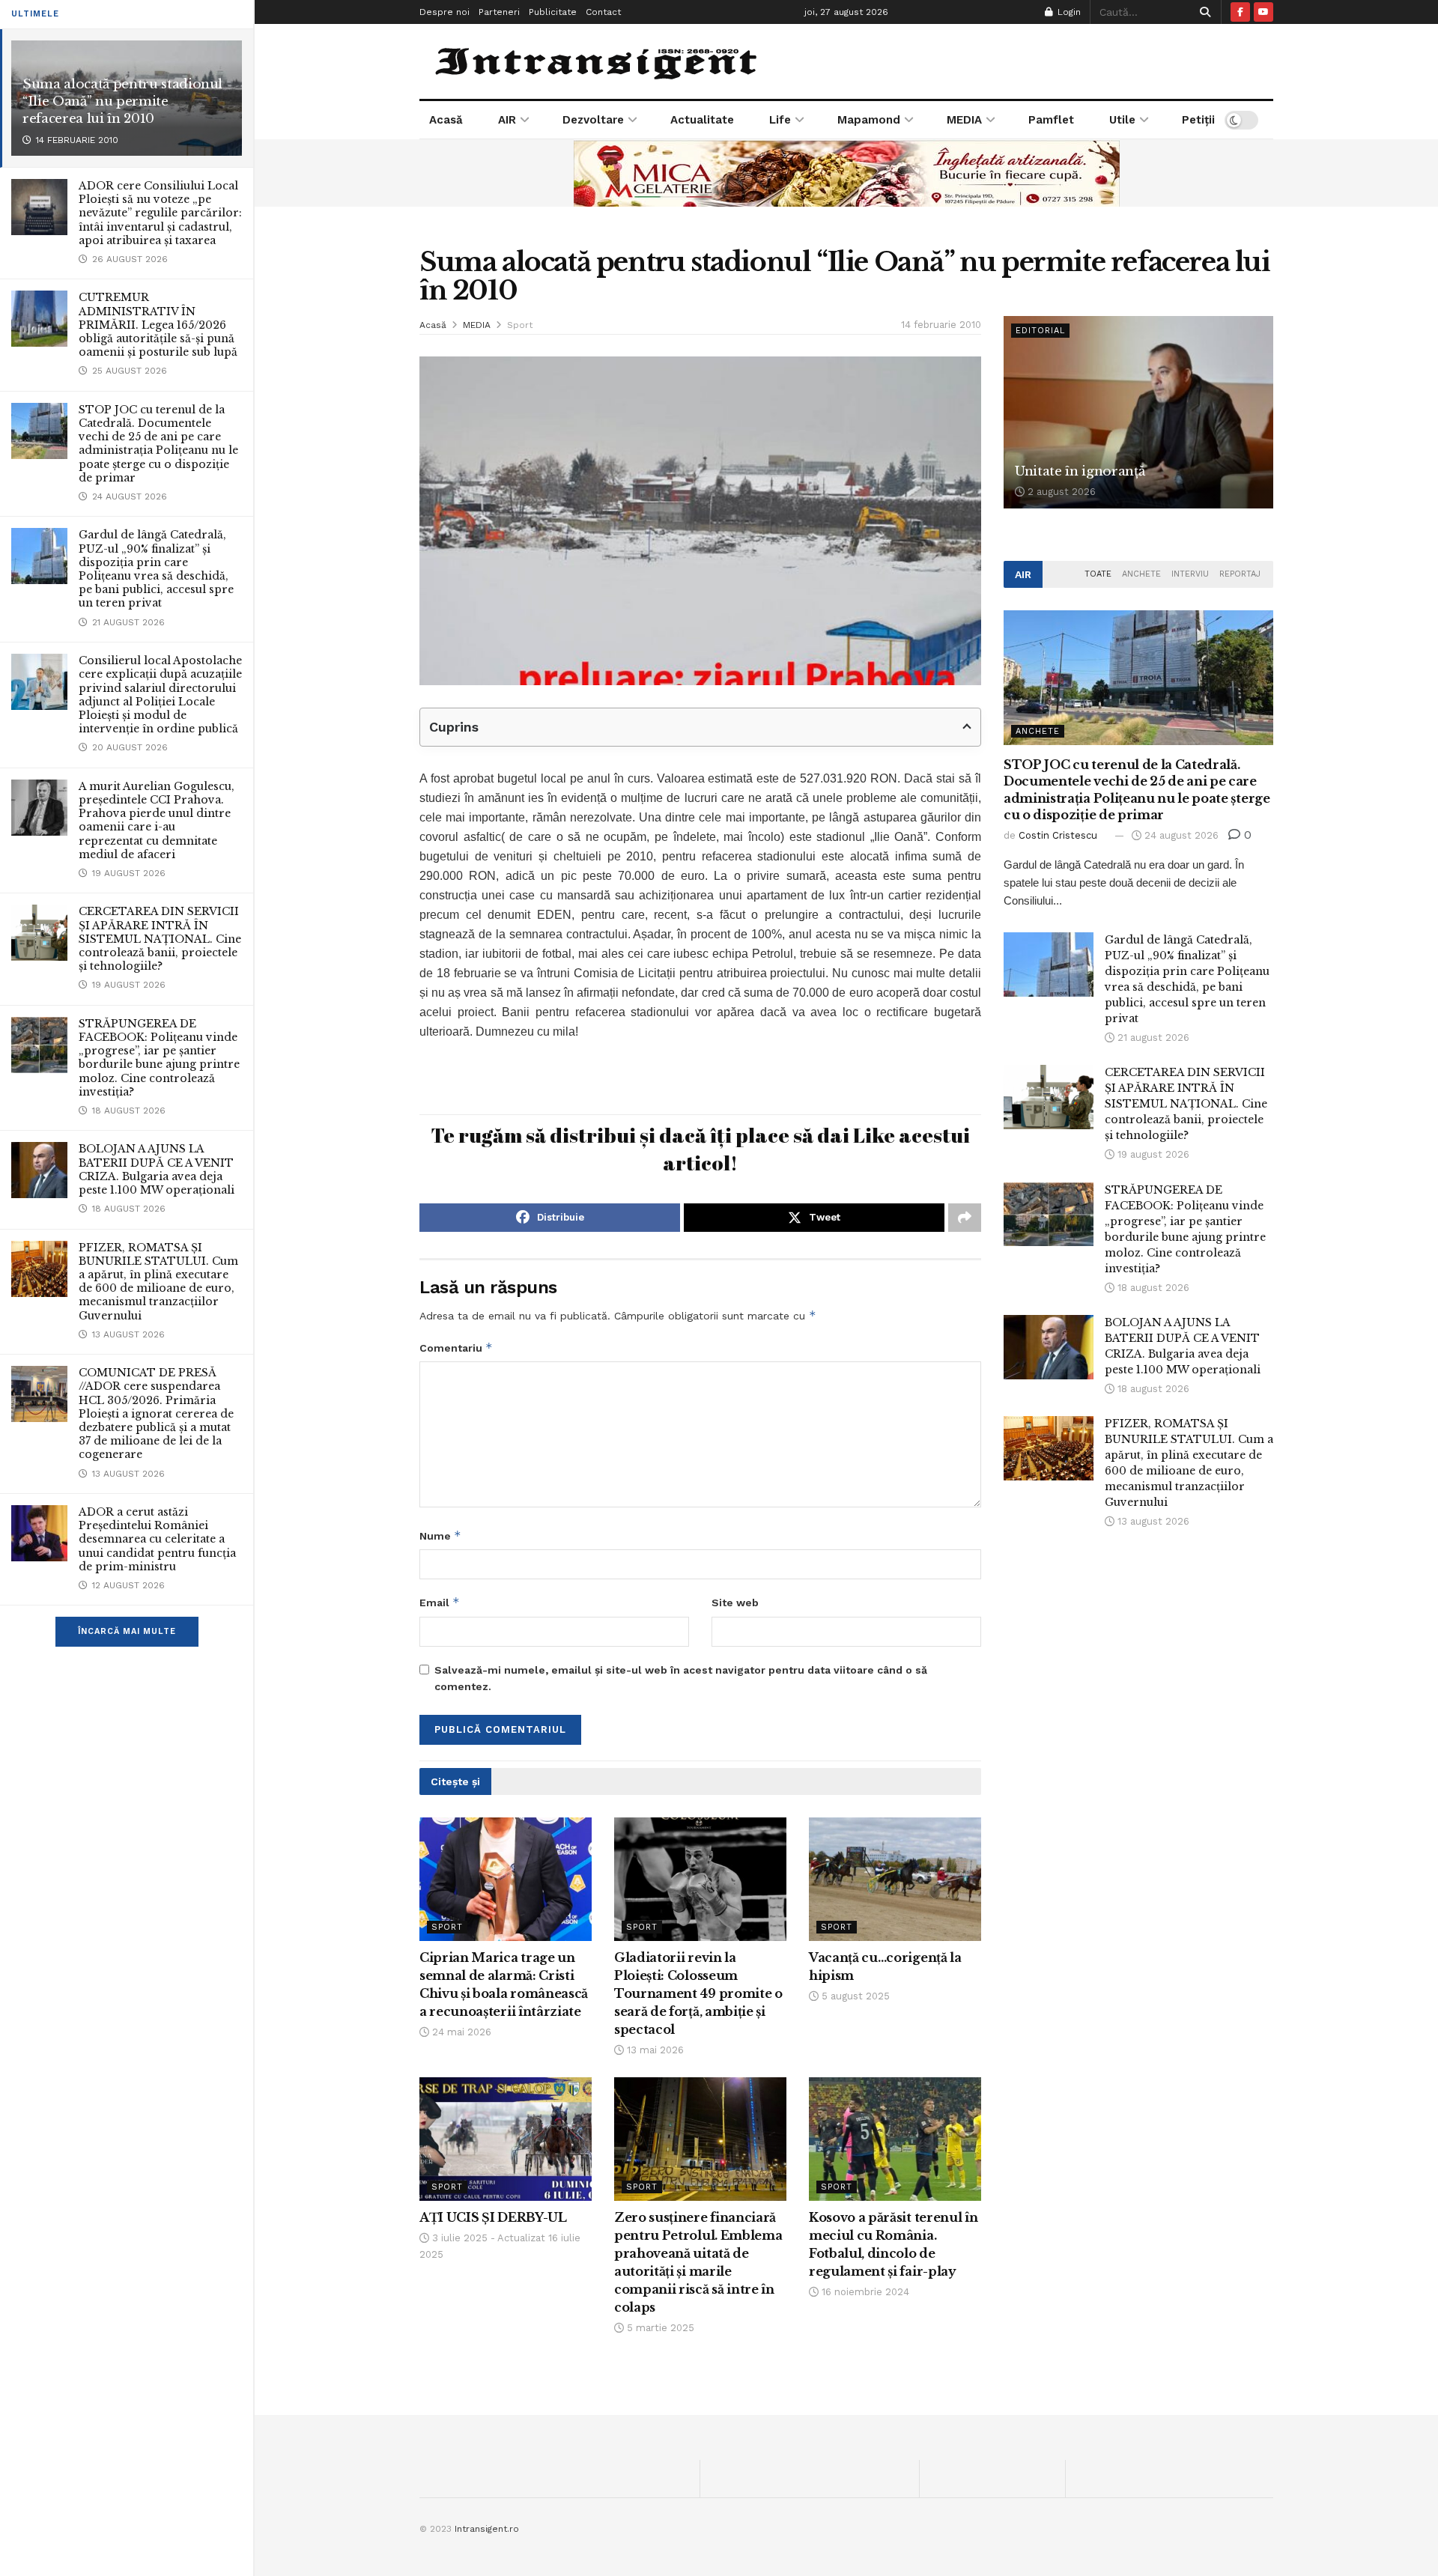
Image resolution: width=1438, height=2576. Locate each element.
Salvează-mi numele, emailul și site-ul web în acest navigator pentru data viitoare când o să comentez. (681, 1678)
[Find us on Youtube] (1263, 12)
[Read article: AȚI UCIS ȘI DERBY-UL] (506, 2139)
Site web (735, 1603)
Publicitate (553, 12)
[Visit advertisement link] (846, 173)
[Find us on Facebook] (1240, 12)
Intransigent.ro (487, 2529)
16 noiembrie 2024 (864, 2292)
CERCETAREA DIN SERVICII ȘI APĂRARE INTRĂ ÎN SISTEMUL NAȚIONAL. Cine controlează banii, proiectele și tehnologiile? (160, 939)
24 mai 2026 (460, 2032)
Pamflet (1051, 120)
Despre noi (445, 12)
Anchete (1141, 574)
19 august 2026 (1152, 1154)
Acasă (446, 120)
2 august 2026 (1060, 492)
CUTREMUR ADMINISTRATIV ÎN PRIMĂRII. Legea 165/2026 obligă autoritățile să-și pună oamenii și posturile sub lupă (158, 325)
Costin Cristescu (1058, 835)
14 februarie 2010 (941, 325)
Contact (603, 12)
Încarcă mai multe (127, 1631)
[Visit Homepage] (598, 61)
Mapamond (869, 120)
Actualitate (702, 120)
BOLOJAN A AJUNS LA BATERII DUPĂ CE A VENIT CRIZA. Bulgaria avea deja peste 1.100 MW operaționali (157, 1169)
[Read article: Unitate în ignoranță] (1138, 412)
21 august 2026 (1152, 1038)
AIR (507, 120)
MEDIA (964, 120)
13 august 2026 (1152, 1521)
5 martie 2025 (659, 2328)
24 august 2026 (1180, 835)
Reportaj (1240, 574)
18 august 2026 (1152, 1288)
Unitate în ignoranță (1080, 471)
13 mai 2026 (654, 2050)
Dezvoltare (593, 120)
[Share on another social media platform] (965, 1218)
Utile (1122, 120)
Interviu (1190, 574)
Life (780, 120)
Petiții (1198, 120)
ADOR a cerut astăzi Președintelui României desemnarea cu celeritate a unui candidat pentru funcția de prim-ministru (157, 1539)
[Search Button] (1202, 12)
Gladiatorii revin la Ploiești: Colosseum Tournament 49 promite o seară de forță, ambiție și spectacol (698, 1993)
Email (440, 1602)
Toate (1098, 574)
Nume (440, 1535)
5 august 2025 (854, 1996)
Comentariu (456, 1348)
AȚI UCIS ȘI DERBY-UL (493, 2217)
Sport (520, 325)
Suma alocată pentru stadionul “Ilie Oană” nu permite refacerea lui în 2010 (122, 101)
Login (1068, 12)
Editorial (1040, 331)
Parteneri (499, 12)
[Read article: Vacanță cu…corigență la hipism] (895, 1879)
